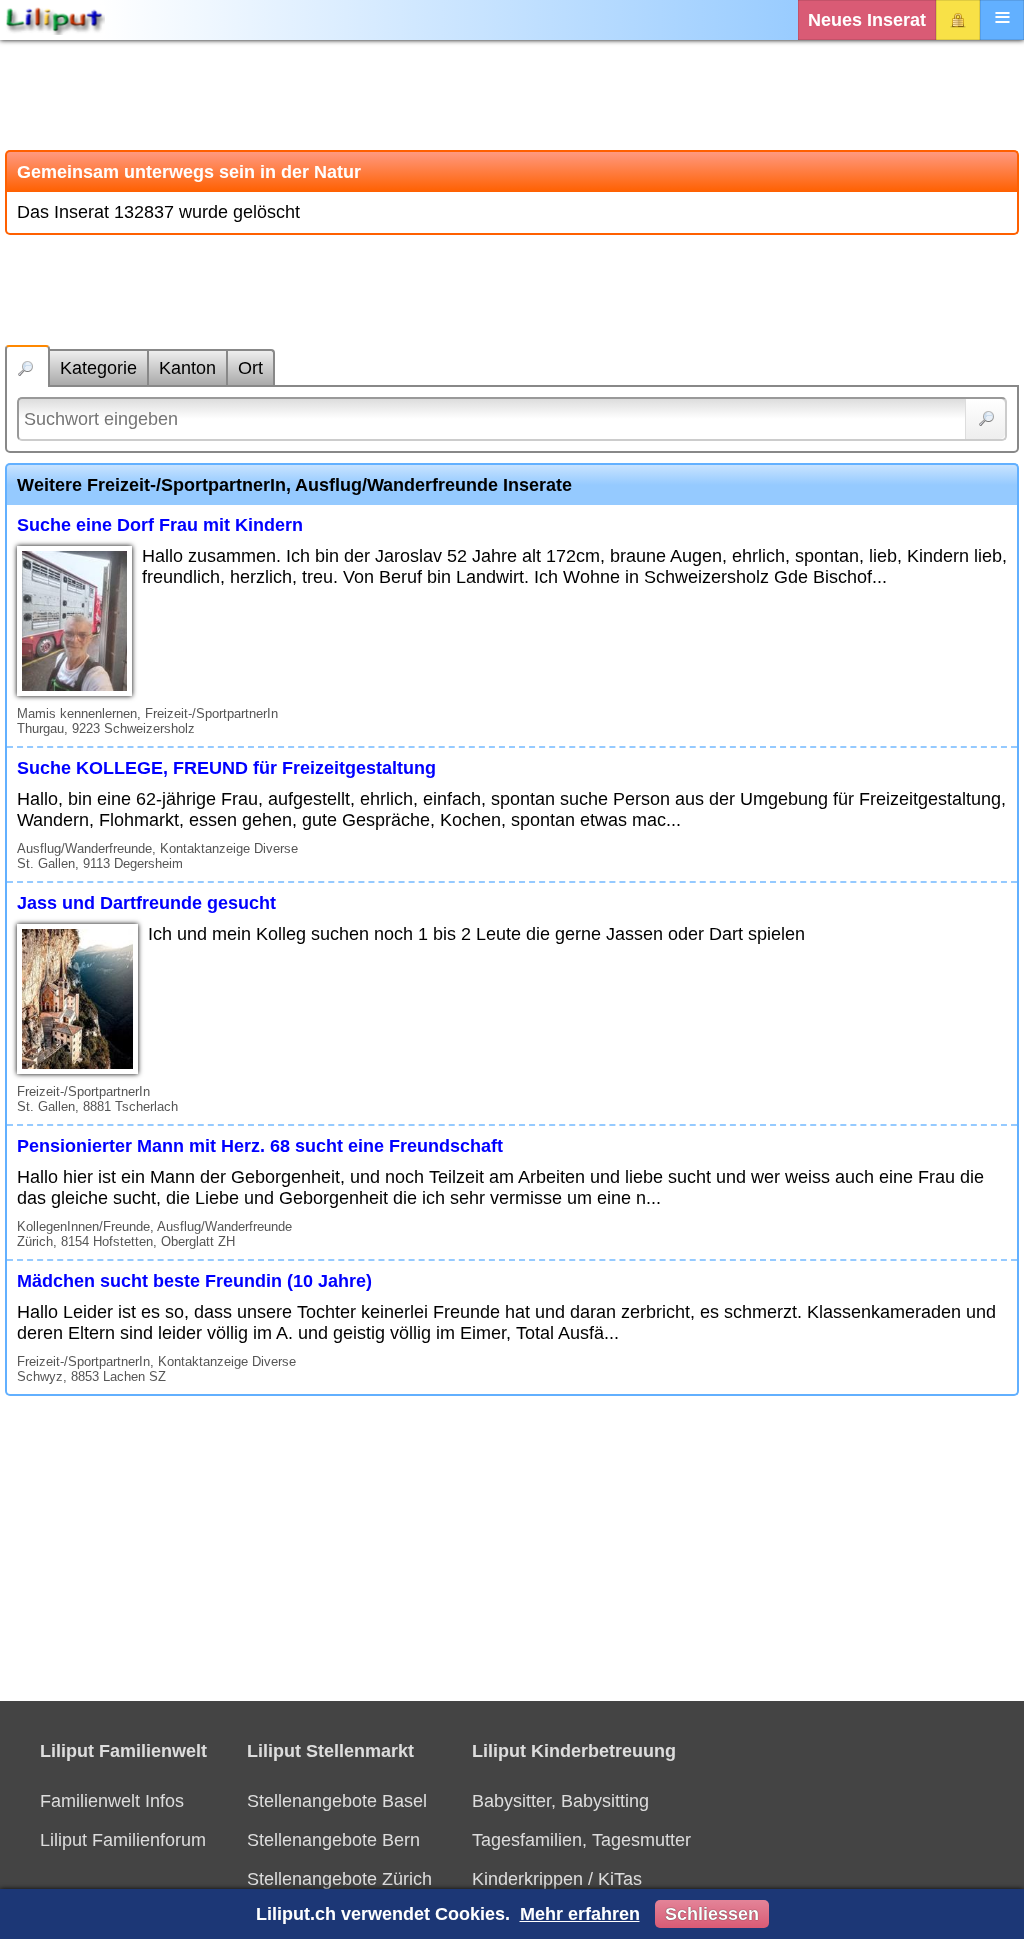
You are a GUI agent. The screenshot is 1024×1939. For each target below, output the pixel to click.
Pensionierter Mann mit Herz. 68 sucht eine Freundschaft (260, 1146)
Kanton (187, 368)
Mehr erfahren (580, 1914)
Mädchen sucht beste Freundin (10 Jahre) (194, 1281)
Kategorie (98, 368)
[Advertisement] (512, 95)
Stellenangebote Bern (333, 1840)
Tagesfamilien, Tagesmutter (581, 1840)
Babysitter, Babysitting (560, 1801)
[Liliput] (55, 20)
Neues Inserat (867, 20)
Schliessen (712, 1914)
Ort (250, 368)
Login (958, 20)
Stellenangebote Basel (337, 1801)
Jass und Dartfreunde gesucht (146, 903)
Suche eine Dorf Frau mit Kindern (160, 525)
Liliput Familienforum (123, 1840)
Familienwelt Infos (112, 1801)
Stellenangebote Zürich (339, 1879)
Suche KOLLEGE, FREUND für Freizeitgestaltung (226, 768)
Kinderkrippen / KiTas (557, 1879)
